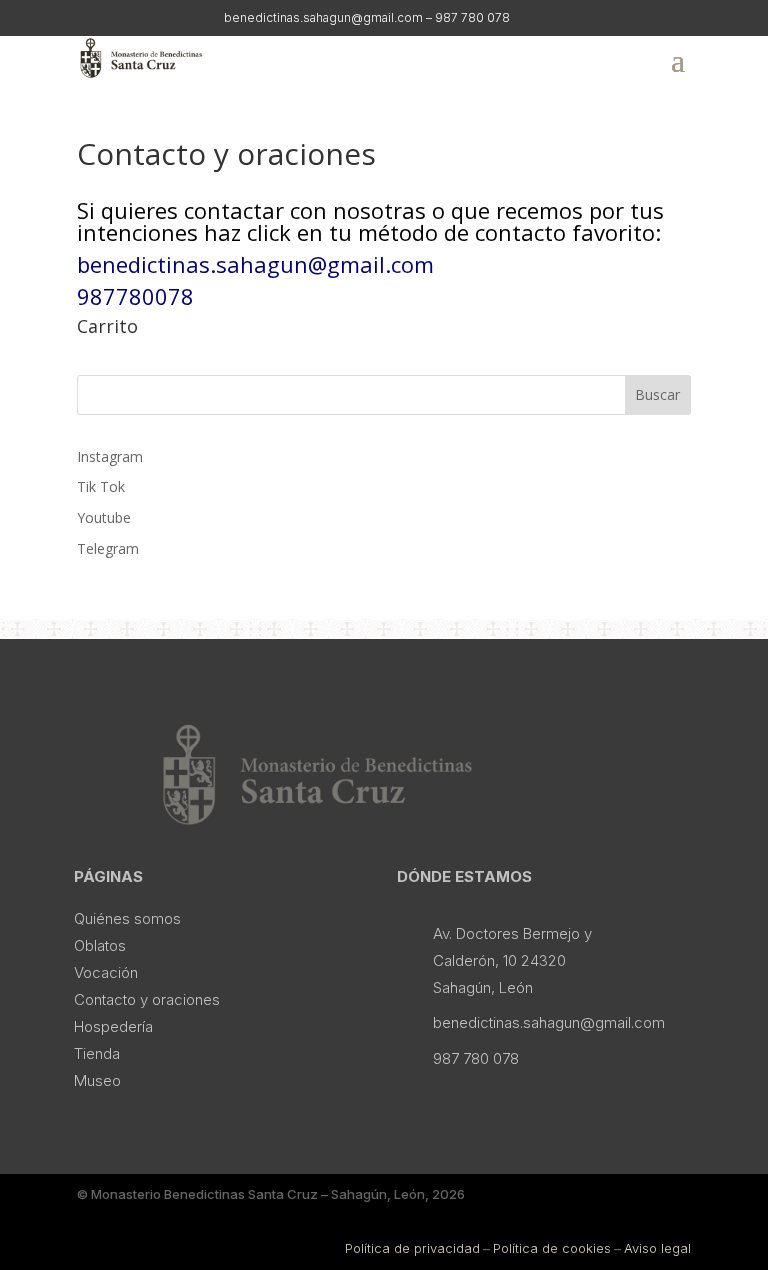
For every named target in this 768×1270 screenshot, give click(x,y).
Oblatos (100, 945)
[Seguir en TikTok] (130, 17)
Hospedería (113, 1026)
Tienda (97, 1053)
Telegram (108, 548)
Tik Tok (101, 486)
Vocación (106, 972)
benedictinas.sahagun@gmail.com (255, 264)
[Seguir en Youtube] (168, 17)
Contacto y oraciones (147, 999)
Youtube (104, 517)
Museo (97, 1080)
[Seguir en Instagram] (92, 17)
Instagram (110, 456)
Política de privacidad (412, 1248)
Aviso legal (657, 1248)
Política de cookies (552, 1248)
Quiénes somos (127, 918)
